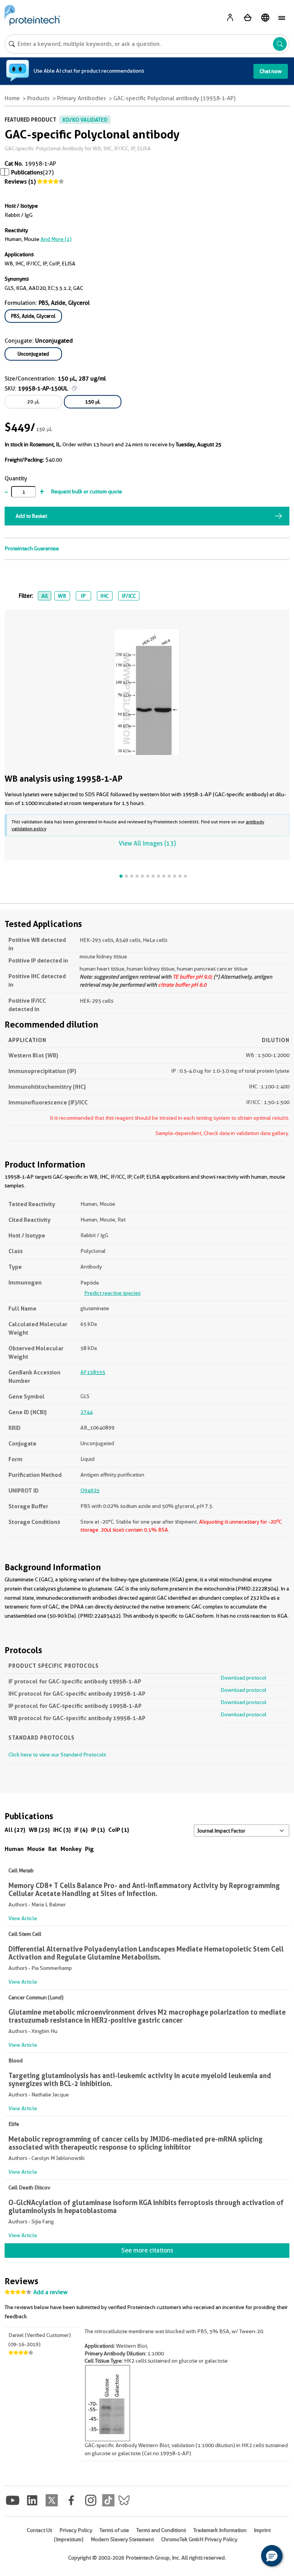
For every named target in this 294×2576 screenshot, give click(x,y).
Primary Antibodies (82, 98)
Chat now (271, 71)
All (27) (15, 1830)
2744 (87, 1412)
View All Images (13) (147, 843)
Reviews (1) (20, 182)
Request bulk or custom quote (87, 491)
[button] (272, 2556)
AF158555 (93, 1372)
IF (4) (81, 1830)
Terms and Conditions (161, 2530)
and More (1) (56, 239)
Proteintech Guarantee (32, 548)
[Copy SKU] (74, 388)
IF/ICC (129, 596)
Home (12, 98)
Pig (89, 1849)
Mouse (36, 1849)
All (45, 596)
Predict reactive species (112, 1293)
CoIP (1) (119, 1830)
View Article (23, 1918)
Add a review (51, 2292)
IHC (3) (62, 1830)
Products (38, 98)
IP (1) (98, 1830)
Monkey (71, 1849)
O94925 (90, 1490)
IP (83, 596)
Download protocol (243, 1678)
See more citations (147, 2250)
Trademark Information (220, 2530)
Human (14, 1849)
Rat (53, 1849)
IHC (105, 596)
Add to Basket (31, 516)
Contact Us (39, 2530)
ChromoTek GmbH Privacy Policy (199, 2539)
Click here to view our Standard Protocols (57, 1755)
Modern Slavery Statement (122, 2539)
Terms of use (114, 2530)
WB (62, 596)
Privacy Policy (76, 2530)
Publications (27, 172)
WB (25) (39, 1830)
